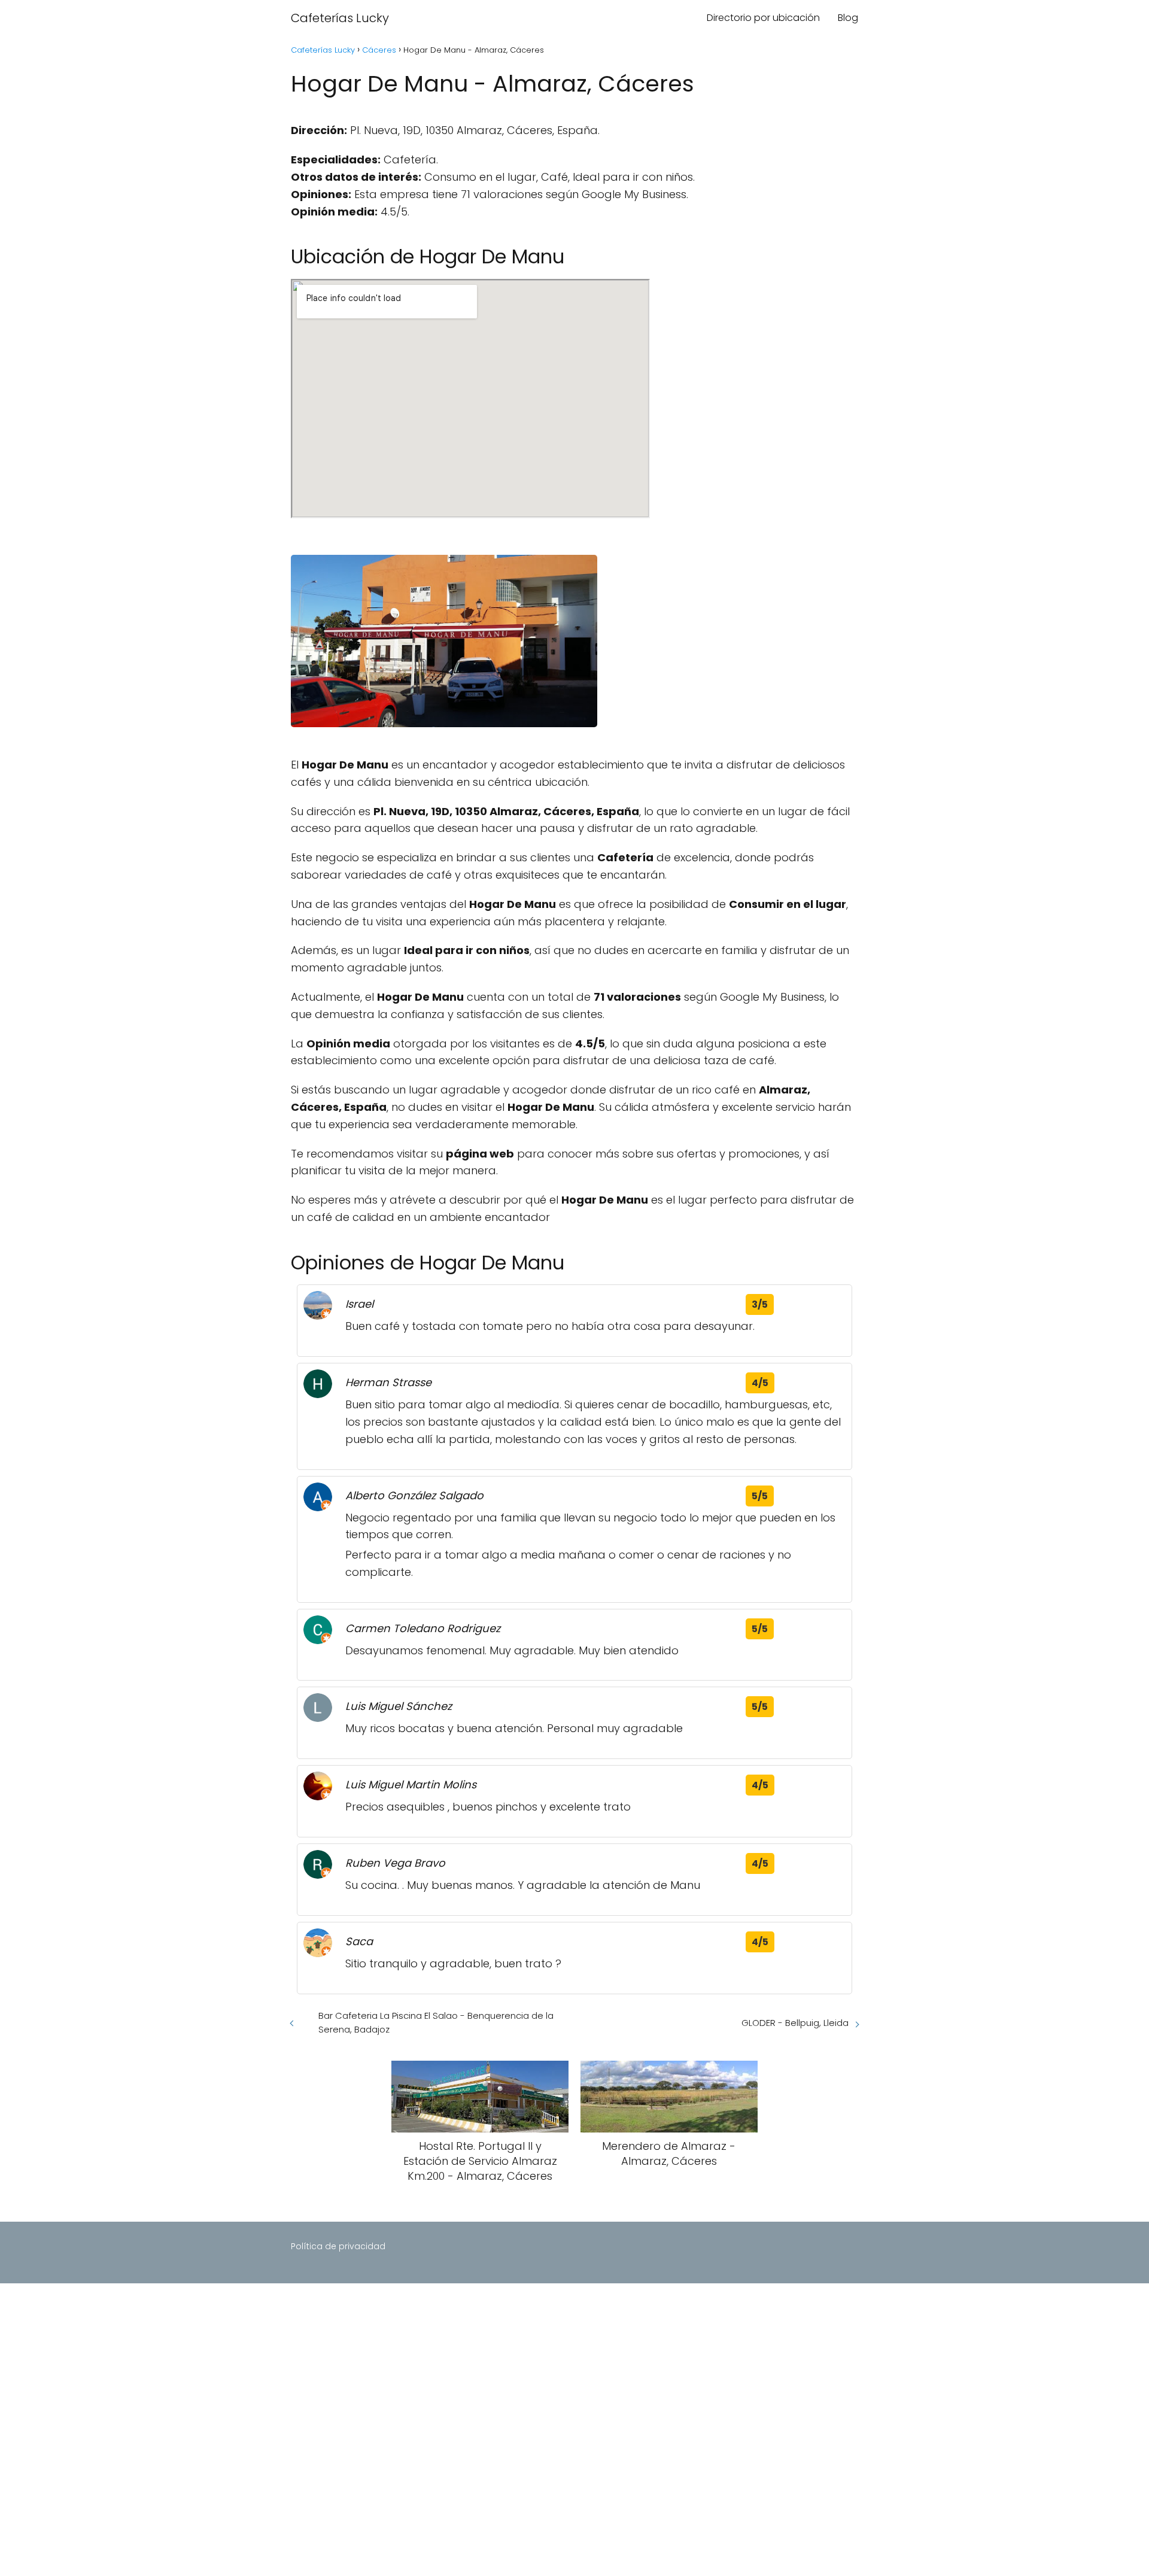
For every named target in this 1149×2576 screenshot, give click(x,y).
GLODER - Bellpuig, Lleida (795, 2023)
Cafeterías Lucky (340, 18)
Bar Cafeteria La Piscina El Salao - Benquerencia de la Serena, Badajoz (436, 2022)
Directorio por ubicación (763, 18)
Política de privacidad (338, 2246)
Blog (848, 18)
